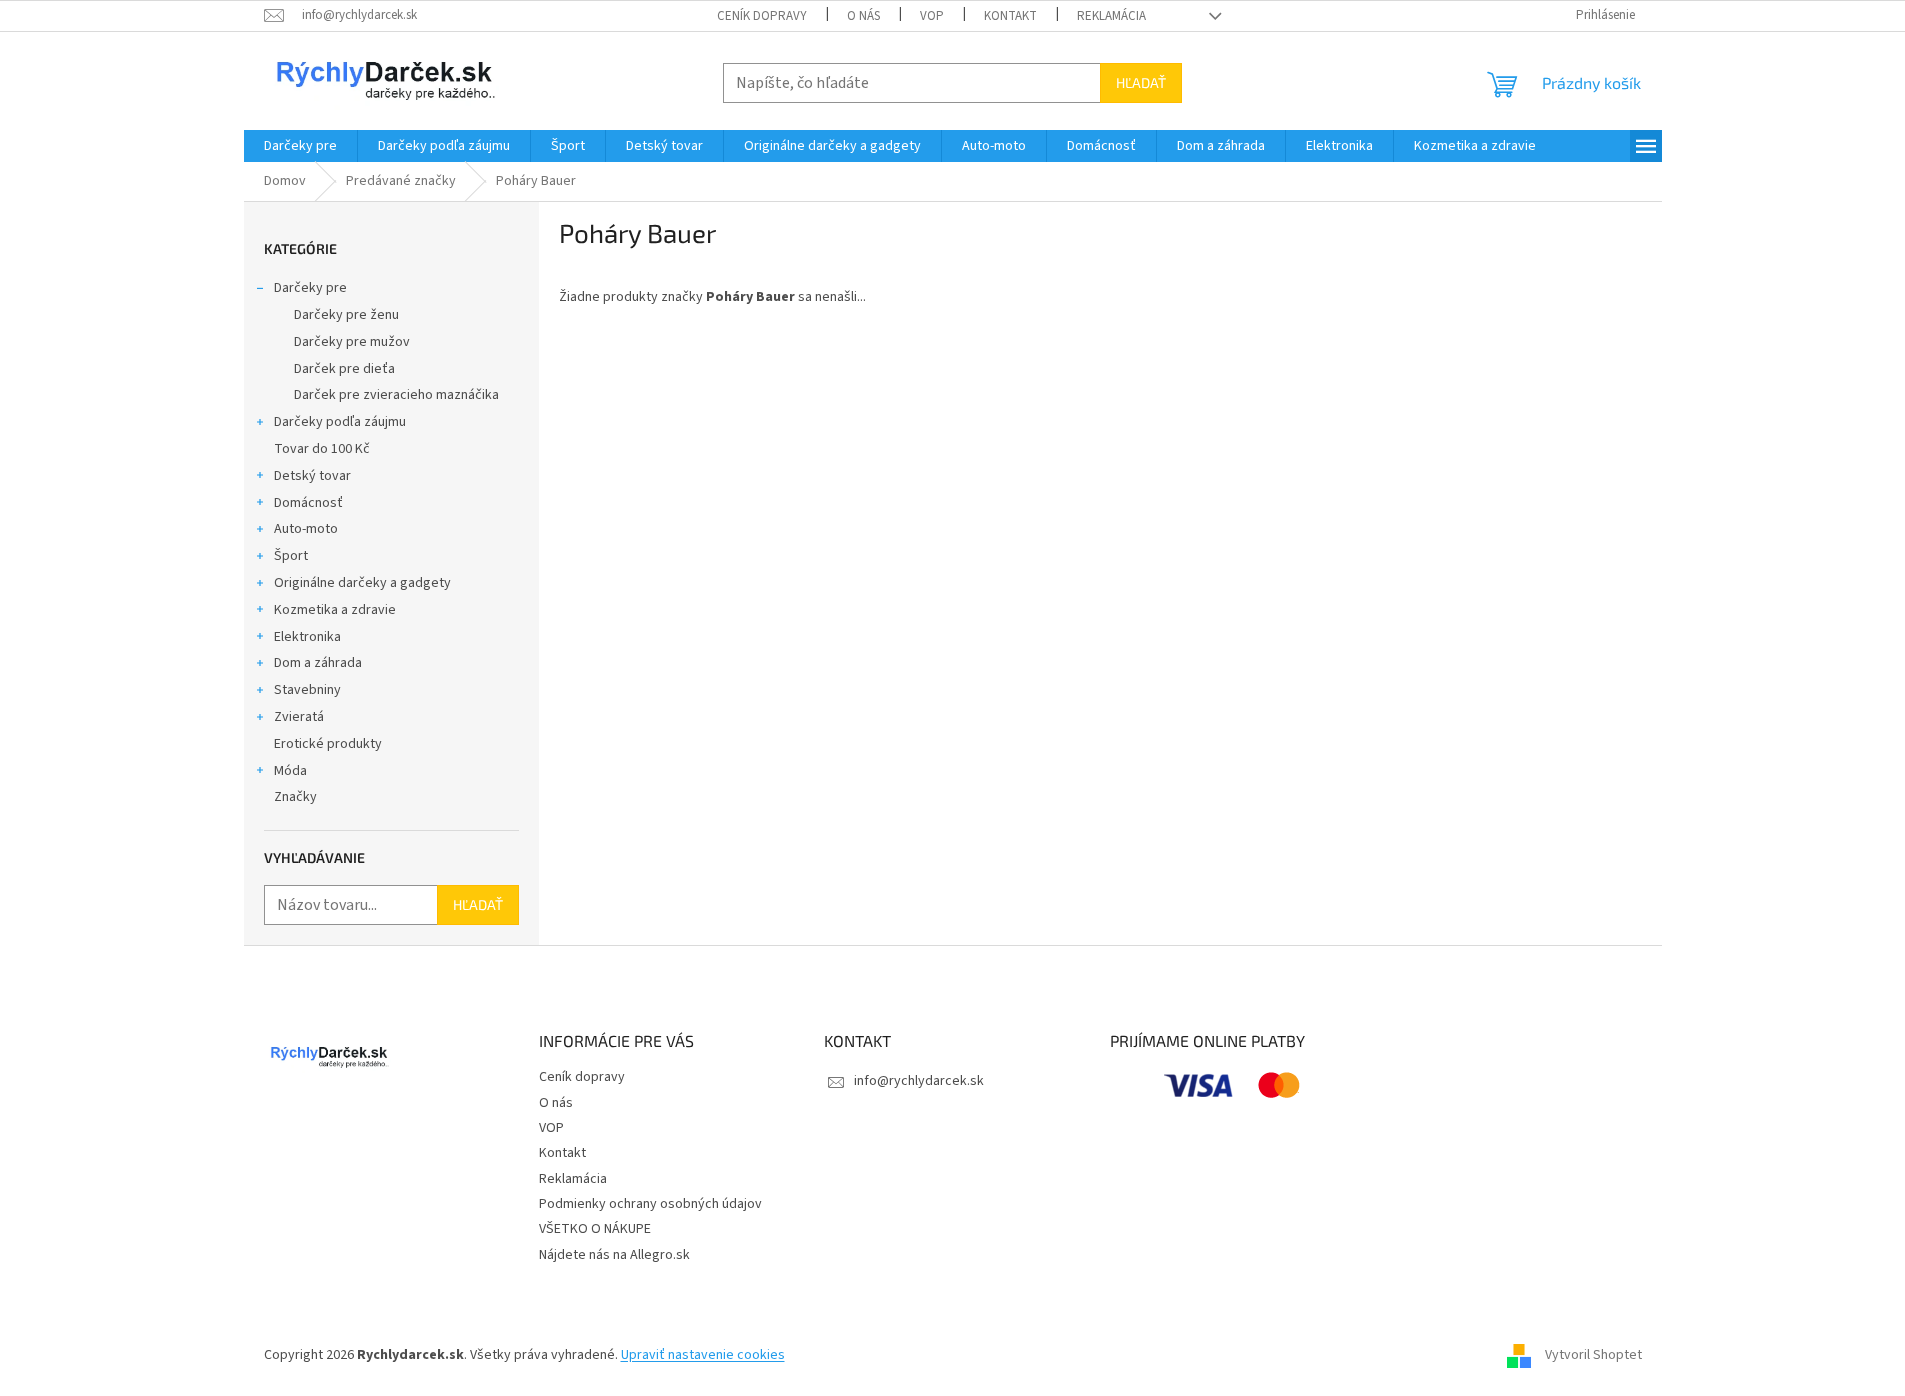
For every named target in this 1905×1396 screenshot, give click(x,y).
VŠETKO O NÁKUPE (595, 1229)
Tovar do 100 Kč (322, 449)
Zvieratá (299, 717)
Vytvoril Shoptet (1593, 1355)
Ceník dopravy (762, 16)
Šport (291, 556)
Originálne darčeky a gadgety (362, 583)
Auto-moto (306, 529)
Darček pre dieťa (344, 369)
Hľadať (1141, 82)
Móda (290, 771)
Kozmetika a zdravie (335, 610)
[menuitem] (300, 146)
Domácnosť (308, 503)
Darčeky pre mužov (352, 342)
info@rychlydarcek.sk (919, 1081)
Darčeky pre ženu (346, 315)
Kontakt (1010, 16)
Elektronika (307, 637)
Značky (295, 797)
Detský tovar (312, 476)
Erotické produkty (328, 744)
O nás (863, 16)
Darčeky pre (310, 288)
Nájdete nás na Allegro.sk (614, 1255)
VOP (932, 16)
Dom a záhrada (318, 663)
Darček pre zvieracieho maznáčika (396, 395)
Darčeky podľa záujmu (340, 422)
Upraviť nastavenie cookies (703, 1355)
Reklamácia (1111, 16)
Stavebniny (307, 690)
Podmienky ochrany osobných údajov (650, 1204)
